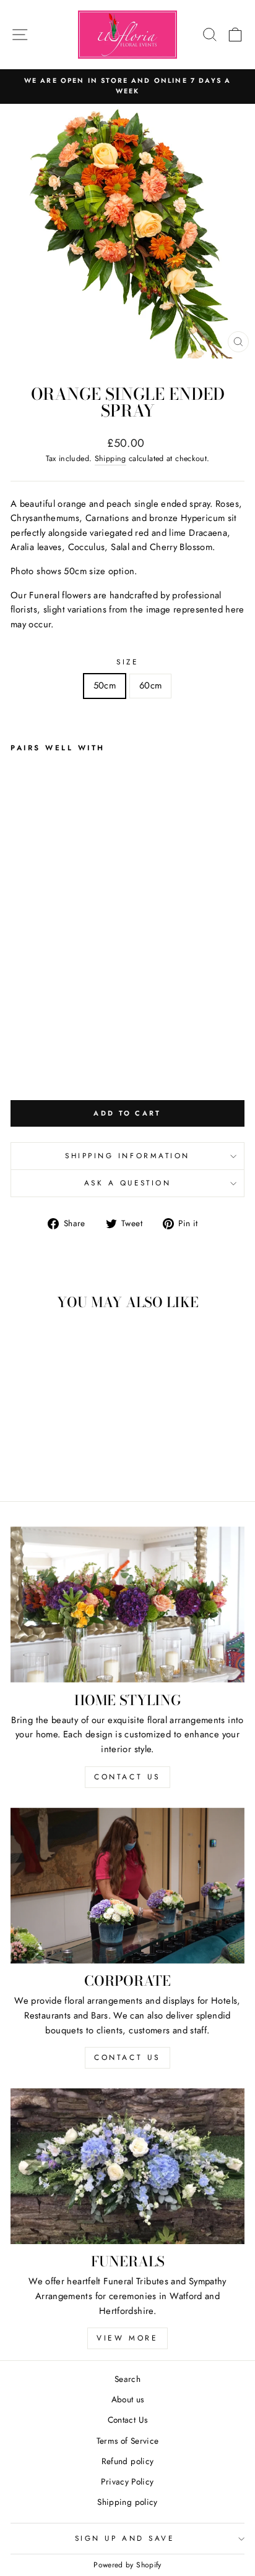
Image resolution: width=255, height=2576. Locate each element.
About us (128, 2399)
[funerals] (127, 2166)
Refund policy (128, 2461)
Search (127, 2379)
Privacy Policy (127, 2481)
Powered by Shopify (127, 2565)
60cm (150, 685)
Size (127, 662)
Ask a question (127, 1183)
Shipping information (127, 1155)
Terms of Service (128, 2441)
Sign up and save (125, 2538)
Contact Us (128, 2420)
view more (127, 2338)
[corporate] (127, 1886)
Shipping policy (127, 2502)
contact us (127, 1777)
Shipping (110, 459)
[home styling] (127, 1605)
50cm (105, 685)
